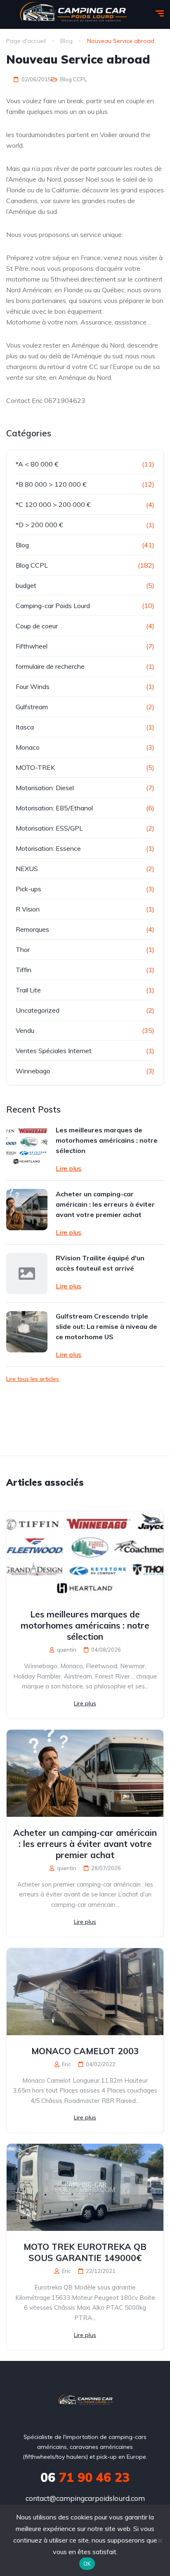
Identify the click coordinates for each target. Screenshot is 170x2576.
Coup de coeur (37, 626)
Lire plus (68, 1168)
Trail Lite (28, 990)
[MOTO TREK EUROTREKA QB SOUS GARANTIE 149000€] (85, 2187)
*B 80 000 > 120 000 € (51, 484)
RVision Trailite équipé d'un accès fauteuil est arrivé (100, 1263)
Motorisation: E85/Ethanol (54, 808)
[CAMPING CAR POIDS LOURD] (85, 2401)
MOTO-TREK (35, 767)
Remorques (32, 929)
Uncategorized (38, 1010)
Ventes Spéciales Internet (54, 1051)
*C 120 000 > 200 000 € (53, 504)
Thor (23, 949)
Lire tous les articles (33, 1379)
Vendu (25, 1030)
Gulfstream (32, 707)
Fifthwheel (32, 646)
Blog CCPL (74, 79)
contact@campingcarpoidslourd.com (85, 2498)
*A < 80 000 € (37, 464)
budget (26, 585)
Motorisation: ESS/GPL (49, 828)
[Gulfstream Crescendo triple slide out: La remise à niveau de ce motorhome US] (27, 1332)
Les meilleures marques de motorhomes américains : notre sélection (107, 1140)
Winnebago (33, 1071)
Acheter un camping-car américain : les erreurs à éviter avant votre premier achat (105, 1204)
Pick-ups (28, 889)
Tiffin (24, 970)
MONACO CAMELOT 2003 (85, 2051)
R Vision (28, 909)
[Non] (160, 2540)
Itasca (25, 727)
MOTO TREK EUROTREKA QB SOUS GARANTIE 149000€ (85, 2252)
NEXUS (27, 869)
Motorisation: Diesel (45, 788)
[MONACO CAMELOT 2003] (85, 1992)
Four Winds (33, 687)
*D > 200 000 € (39, 525)
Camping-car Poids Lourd (53, 606)
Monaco (28, 747)
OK (87, 2564)
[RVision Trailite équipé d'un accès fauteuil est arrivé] (27, 1274)
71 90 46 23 (85, 2477)
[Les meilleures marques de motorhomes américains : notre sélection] (27, 1146)
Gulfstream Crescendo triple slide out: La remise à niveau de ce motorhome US (106, 1326)
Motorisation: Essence (48, 848)
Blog (22, 545)
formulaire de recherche (50, 666)
